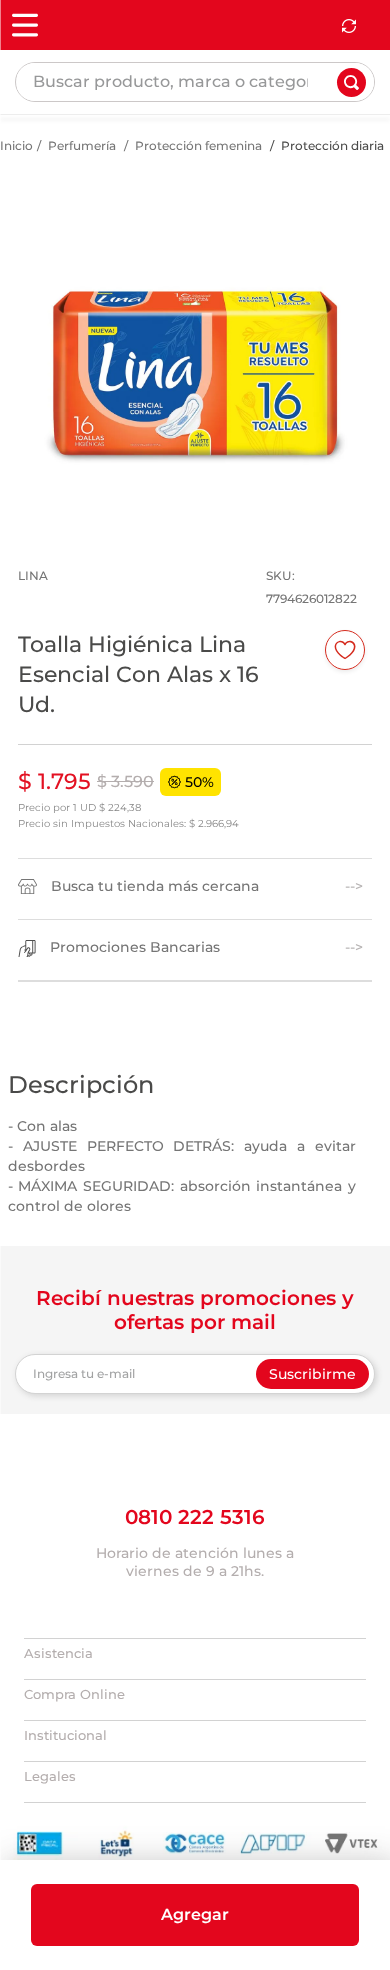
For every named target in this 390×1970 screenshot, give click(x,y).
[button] (195, 1915)
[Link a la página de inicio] (16, 200)
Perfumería (82, 200)
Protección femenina (198, 200)
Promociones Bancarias (135, 1001)
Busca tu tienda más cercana (155, 940)
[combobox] (195, 112)
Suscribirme (312, 1428)
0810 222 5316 (195, 1594)
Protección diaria (332, 200)
